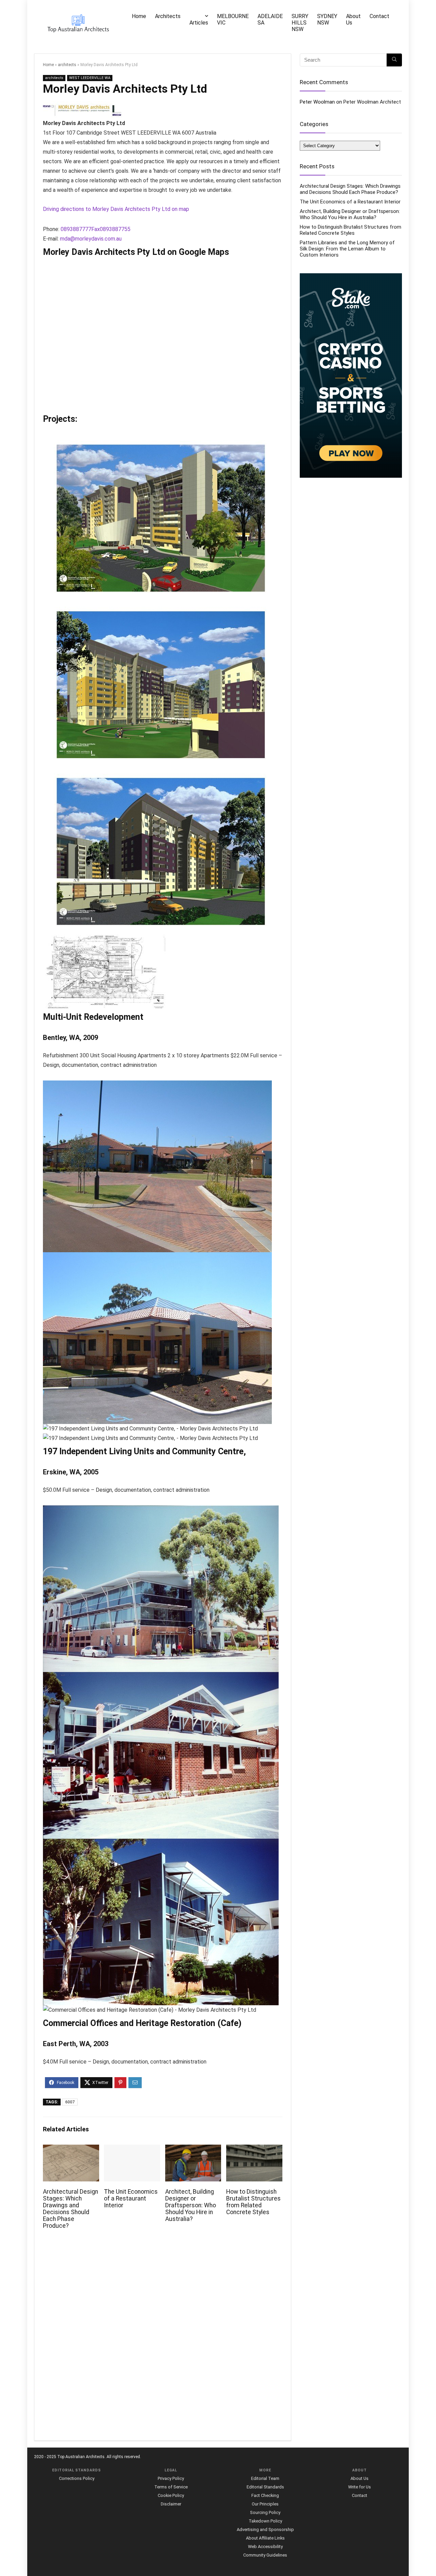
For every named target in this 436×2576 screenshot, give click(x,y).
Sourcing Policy (265, 2512)
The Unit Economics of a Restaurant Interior (131, 2198)
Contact (379, 16)
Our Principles (265, 2504)
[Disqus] (163, 2339)
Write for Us (360, 2487)
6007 (70, 2102)
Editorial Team (265, 2478)
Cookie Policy (171, 2495)
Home (139, 16)
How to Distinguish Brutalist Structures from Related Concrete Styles (253, 2202)
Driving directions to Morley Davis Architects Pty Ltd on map (116, 209)
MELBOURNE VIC (233, 19)
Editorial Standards (265, 2487)
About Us (353, 19)
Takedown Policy (265, 2521)
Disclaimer (171, 2504)
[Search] (394, 60)
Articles (199, 23)
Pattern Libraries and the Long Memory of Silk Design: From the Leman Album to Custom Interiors (347, 249)
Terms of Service (171, 2487)
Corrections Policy (77, 2478)
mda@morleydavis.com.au (91, 239)
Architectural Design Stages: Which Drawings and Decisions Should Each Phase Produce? (71, 2209)
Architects (168, 16)
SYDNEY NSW (327, 19)
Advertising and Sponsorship (265, 2529)
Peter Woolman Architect (372, 102)
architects (67, 65)
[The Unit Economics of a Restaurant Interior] (132, 2149)
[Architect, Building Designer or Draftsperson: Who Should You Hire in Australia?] (193, 2149)
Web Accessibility (265, 2547)
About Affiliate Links (265, 2538)
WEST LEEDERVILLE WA (90, 78)
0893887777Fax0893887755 (96, 229)
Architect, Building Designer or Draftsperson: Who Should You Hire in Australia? (191, 2205)
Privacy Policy (171, 2478)
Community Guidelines (265, 2555)
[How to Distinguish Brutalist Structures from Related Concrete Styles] (254, 2149)
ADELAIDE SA (270, 19)
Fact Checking (265, 2495)
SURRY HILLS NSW (300, 23)
